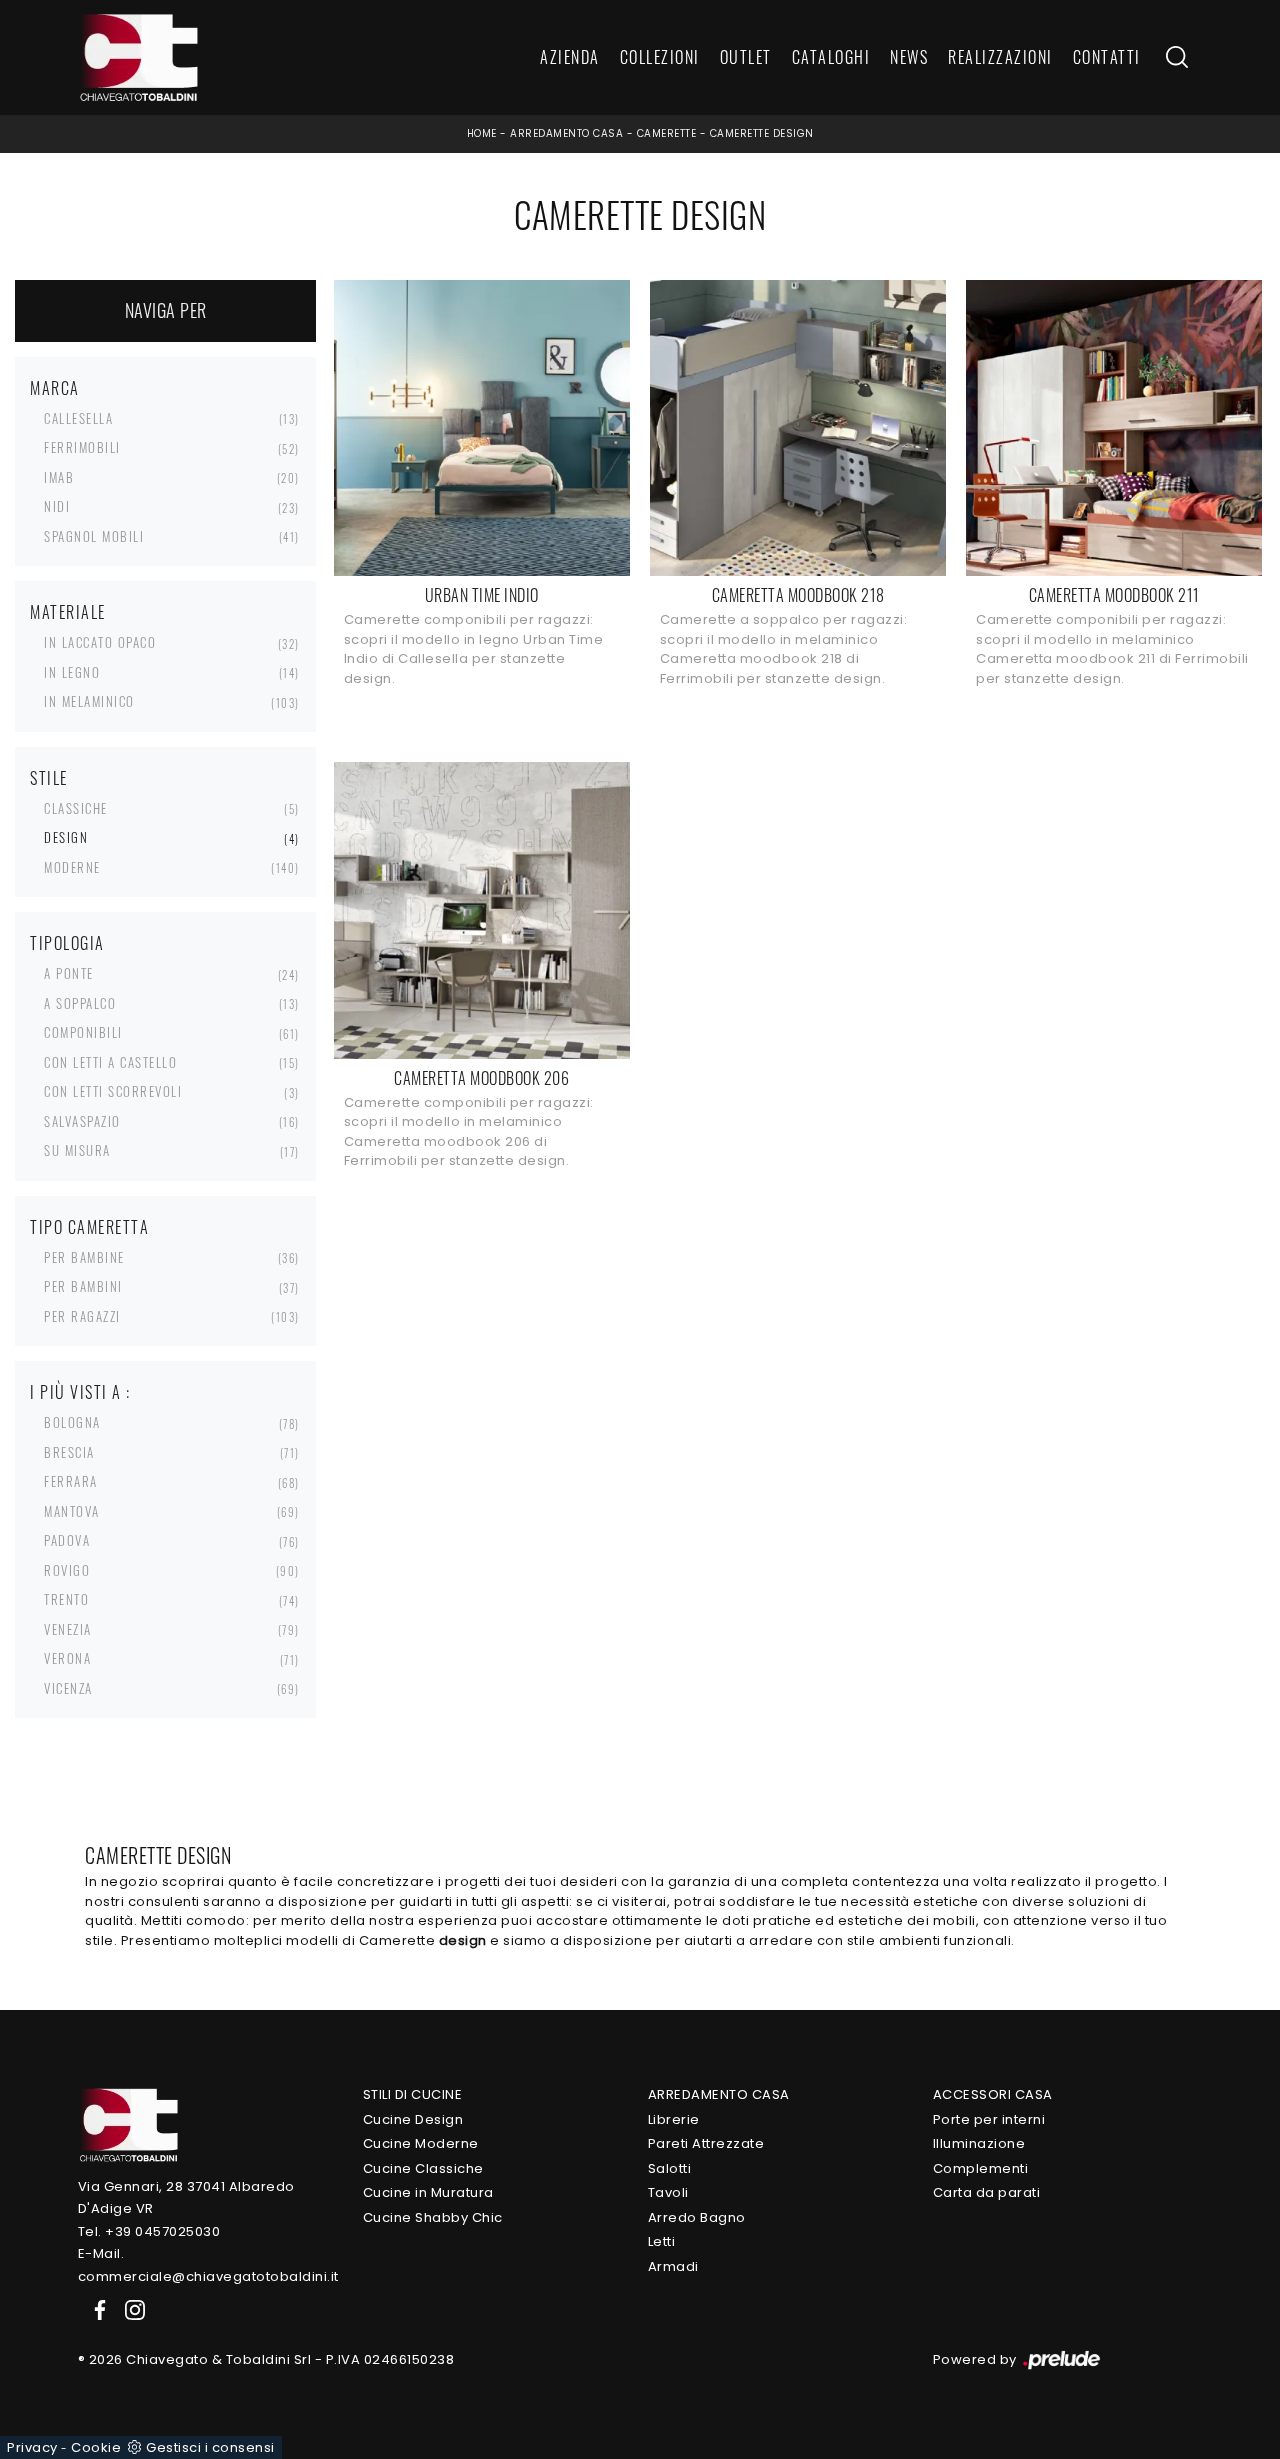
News (909, 58)
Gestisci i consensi (210, 2447)
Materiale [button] (68, 612)
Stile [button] (49, 778)
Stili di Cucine (413, 2094)
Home (482, 133)
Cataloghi (831, 58)
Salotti (670, 2168)
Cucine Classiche (423, 2168)
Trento (66, 1599)
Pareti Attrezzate (706, 2143)
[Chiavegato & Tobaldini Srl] (128, 2123)
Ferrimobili (82, 447)
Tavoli (668, 2192)
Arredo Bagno (697, 2217)
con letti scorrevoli (113, 1091)
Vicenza (68, 1688)
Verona (67, 1658)
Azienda (570, 58)
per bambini (83, 1286)
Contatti (1107, 58)
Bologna (72, 1422)
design (66, 837)
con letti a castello (110, 1062)
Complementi (981, 2168)
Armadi (673, 2266)
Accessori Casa (993, 2094)
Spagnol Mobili (94, 536)
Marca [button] (55, 388)
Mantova (72, 1511)
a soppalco (80, 1003)
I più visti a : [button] (80, 1392)
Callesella (78, 418)
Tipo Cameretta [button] (89, 1227)
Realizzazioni (1000, 58)
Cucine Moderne (421, 2143)
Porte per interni (989, 2119)
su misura (77, 1150)
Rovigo (67, 1570)
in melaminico (89, 701)
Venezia (68, 1629)
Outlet (746, 58)
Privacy (32, 2447)
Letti (662, 2241)
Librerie (674, 2119)
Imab (59, 477)
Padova (67, 1540)
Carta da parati (987, 2192)
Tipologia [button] (67, 943)
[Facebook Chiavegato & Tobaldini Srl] (96, 2308)
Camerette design (762, 133)
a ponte (69, 973)
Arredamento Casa (566, 133)
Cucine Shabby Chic (433, 2217)
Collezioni (660, 58)
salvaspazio (82, 1121)
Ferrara (71, 1481)
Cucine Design (413, 2119)
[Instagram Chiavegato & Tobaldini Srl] (129, 2308)
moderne (72, 867)
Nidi (57, 506)
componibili (83, 1032)
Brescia (69, 1452)
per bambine (84, 1257)
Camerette (667, 133)
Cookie (96, 2447)
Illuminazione (979, 2143)
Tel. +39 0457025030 (149, 2231)
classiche (76, 808)
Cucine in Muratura (428, 2192)
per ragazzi (82, 1316)
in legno (72, 672)
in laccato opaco (100, 642)
